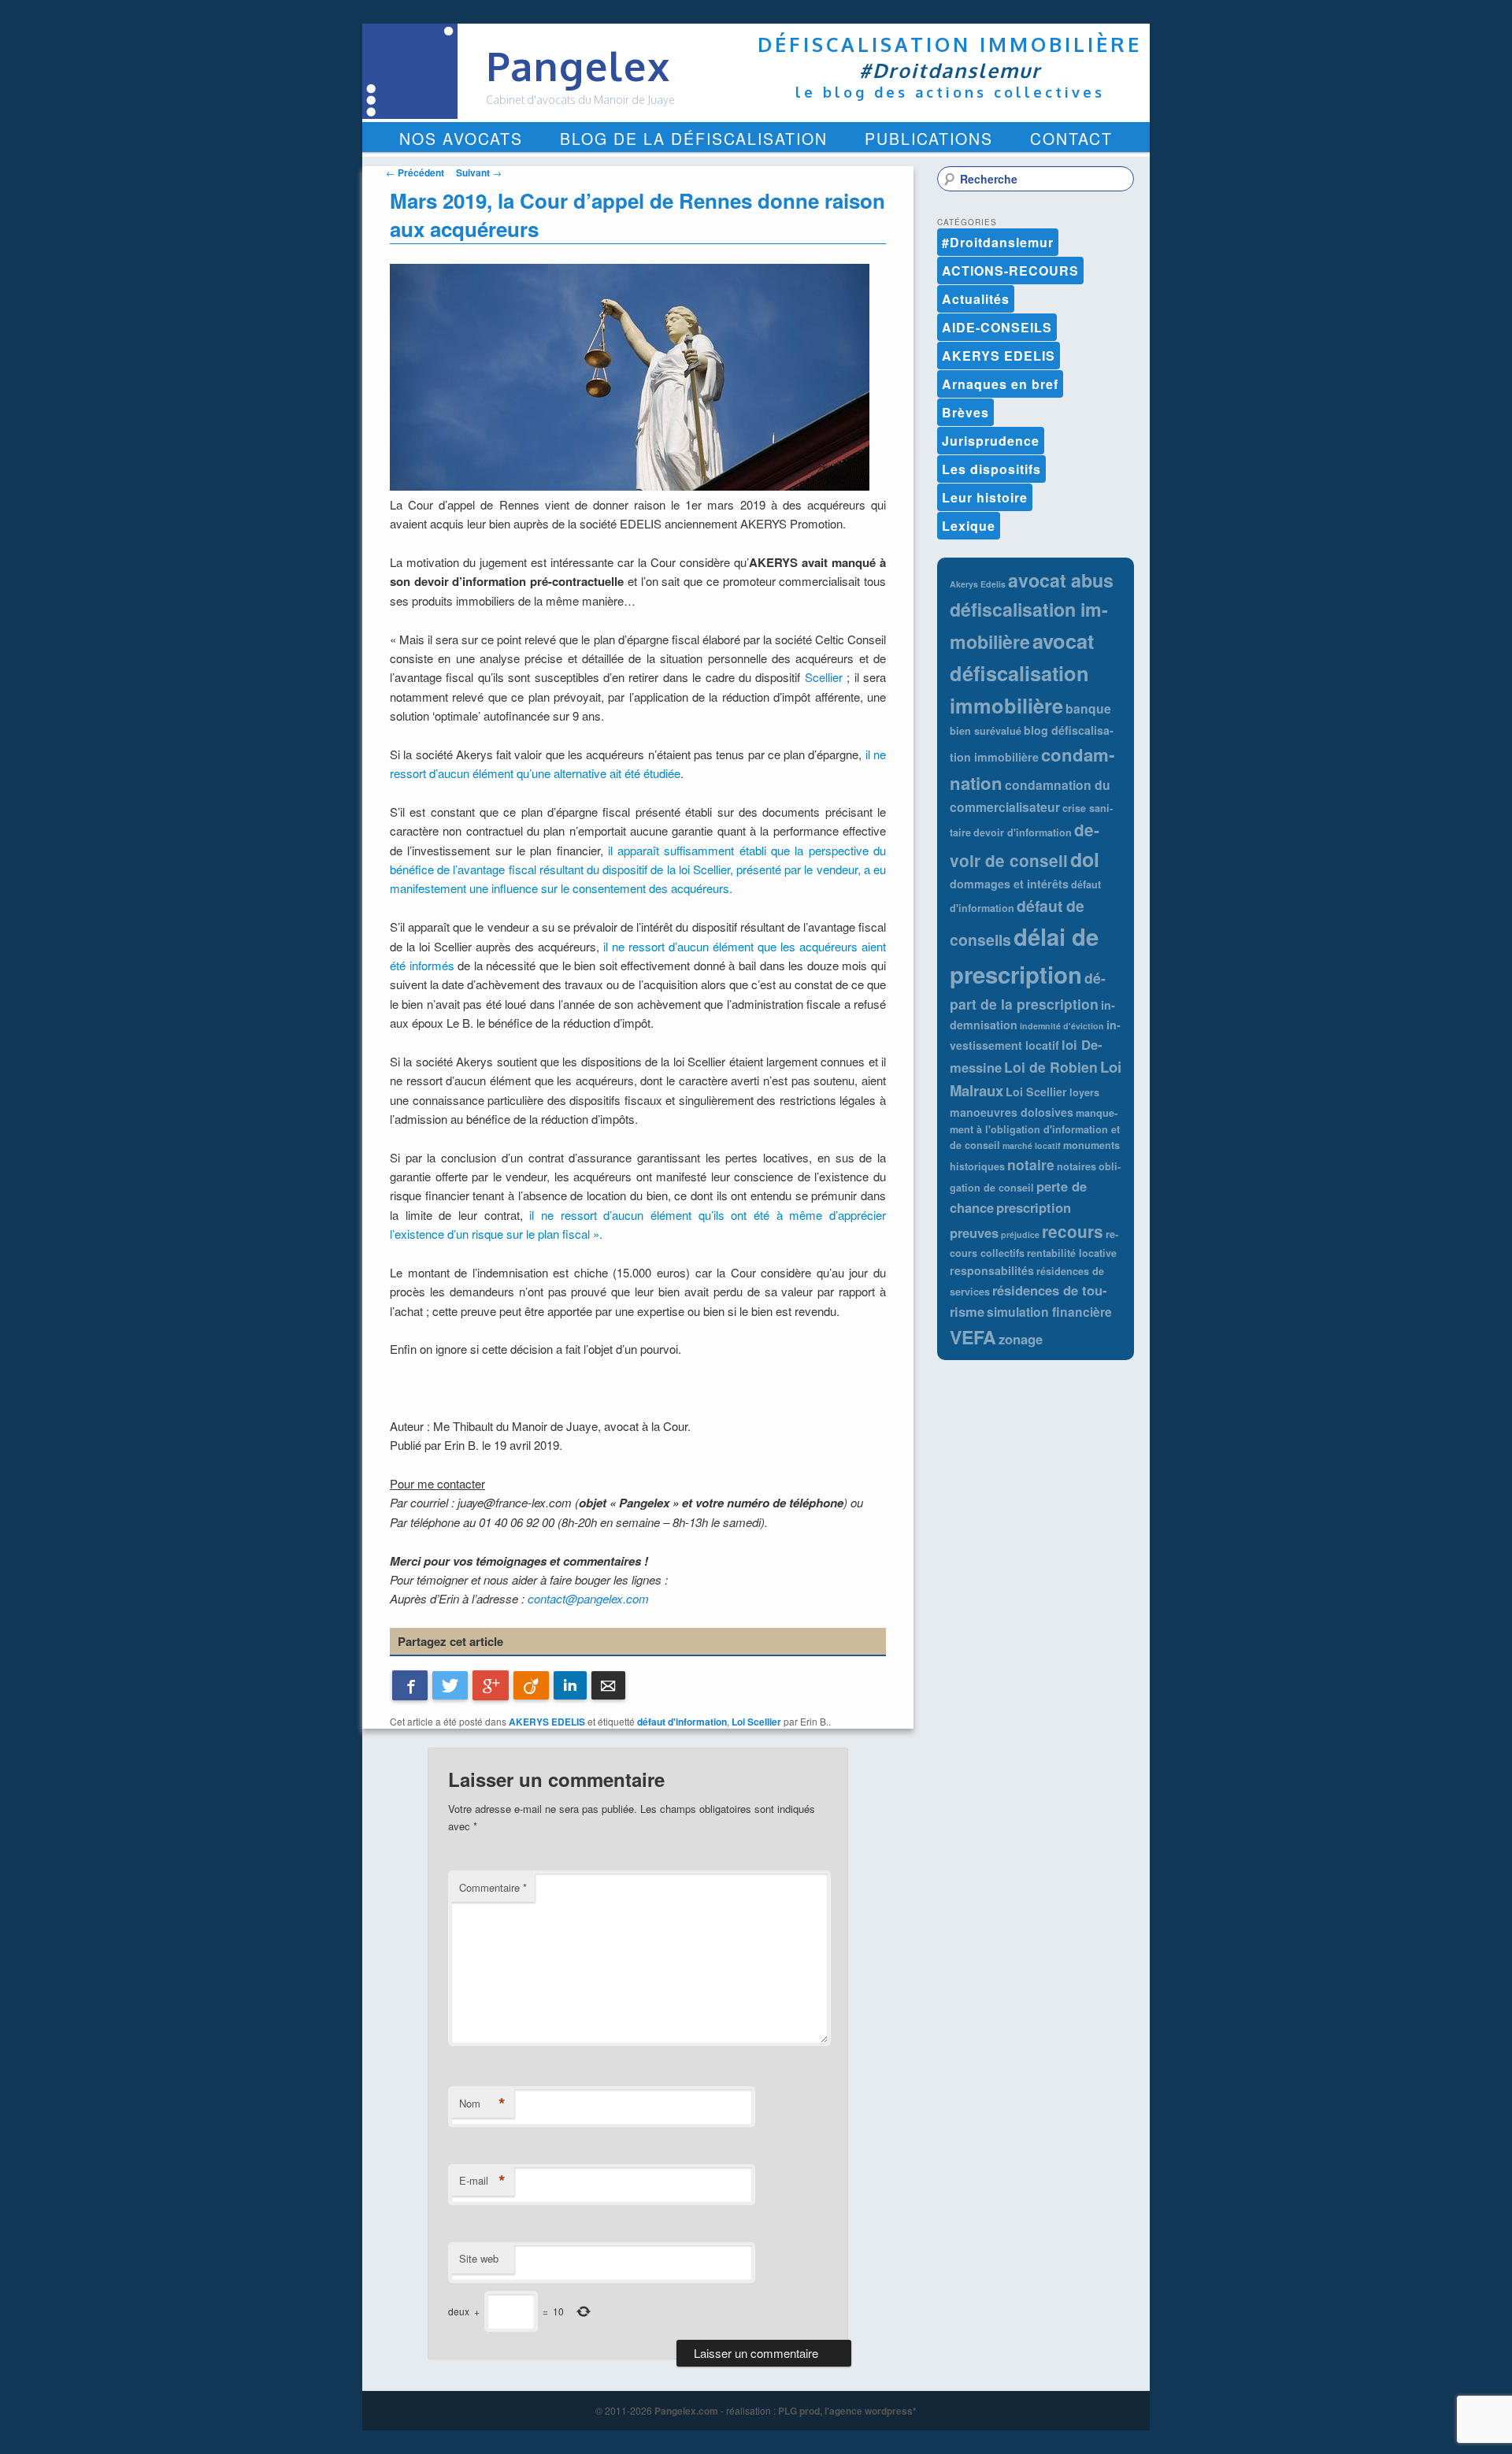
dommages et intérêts (1009, 884)
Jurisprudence (991, 441)
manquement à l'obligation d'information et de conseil (1035, 1129)
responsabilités (992, 1270)
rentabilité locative (1072, 1253)
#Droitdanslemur (998, 242)
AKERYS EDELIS (547, 1722)
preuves (974, 1233)
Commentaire (493, 1887)
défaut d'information (682, 1722)
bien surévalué (986, 731)
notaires (1077, 1166)
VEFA (973, 1337)
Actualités (976, 299)
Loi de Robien (1051, 1067)
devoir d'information (1023, 832)
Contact (1071, 139)
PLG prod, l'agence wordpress (845, 2411)
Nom (482, 2104)
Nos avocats (461, 139)
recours (1073, 1231)
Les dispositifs (991, 469)
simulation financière (1049, 1312)
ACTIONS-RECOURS (1010, 271)
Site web (479, 2258)
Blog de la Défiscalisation (694, 139)
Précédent (415, 172)
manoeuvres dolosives (1012, 1112)
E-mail (482, 2181)
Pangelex (578, 66)
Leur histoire (985, 497)
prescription (1034, 1207)
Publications (929, 139)
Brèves (965, 412)
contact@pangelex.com (588, 1598)
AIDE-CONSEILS (997, 327)
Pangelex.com (686, 2411)
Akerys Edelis (978, 584)
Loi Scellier (756, 1722)
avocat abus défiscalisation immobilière (1032, 611)
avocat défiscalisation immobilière (1022, 673)
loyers (1084, 1092)
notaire (1031, 1164)
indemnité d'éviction (1062, 1026)
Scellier (824, 677)
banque (1088, 708)
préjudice (1020, 1234)
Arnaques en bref (1000, 384)
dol (1085, 859)
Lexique (969, 526)
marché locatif (1032, 1145)
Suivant (479, 172)
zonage (1021, 1339)
